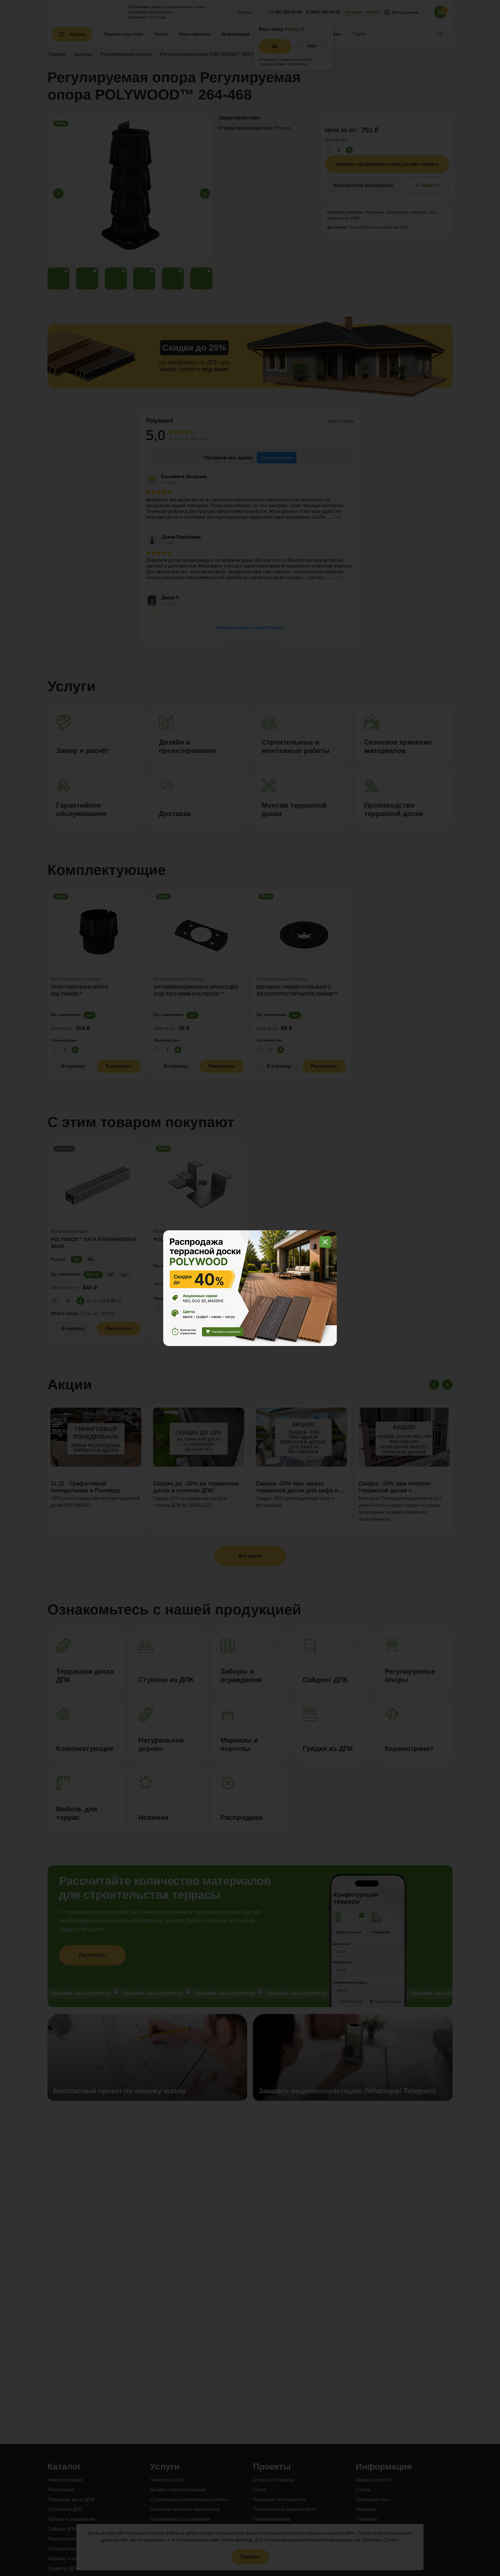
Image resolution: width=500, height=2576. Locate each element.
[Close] (325, 1242)
